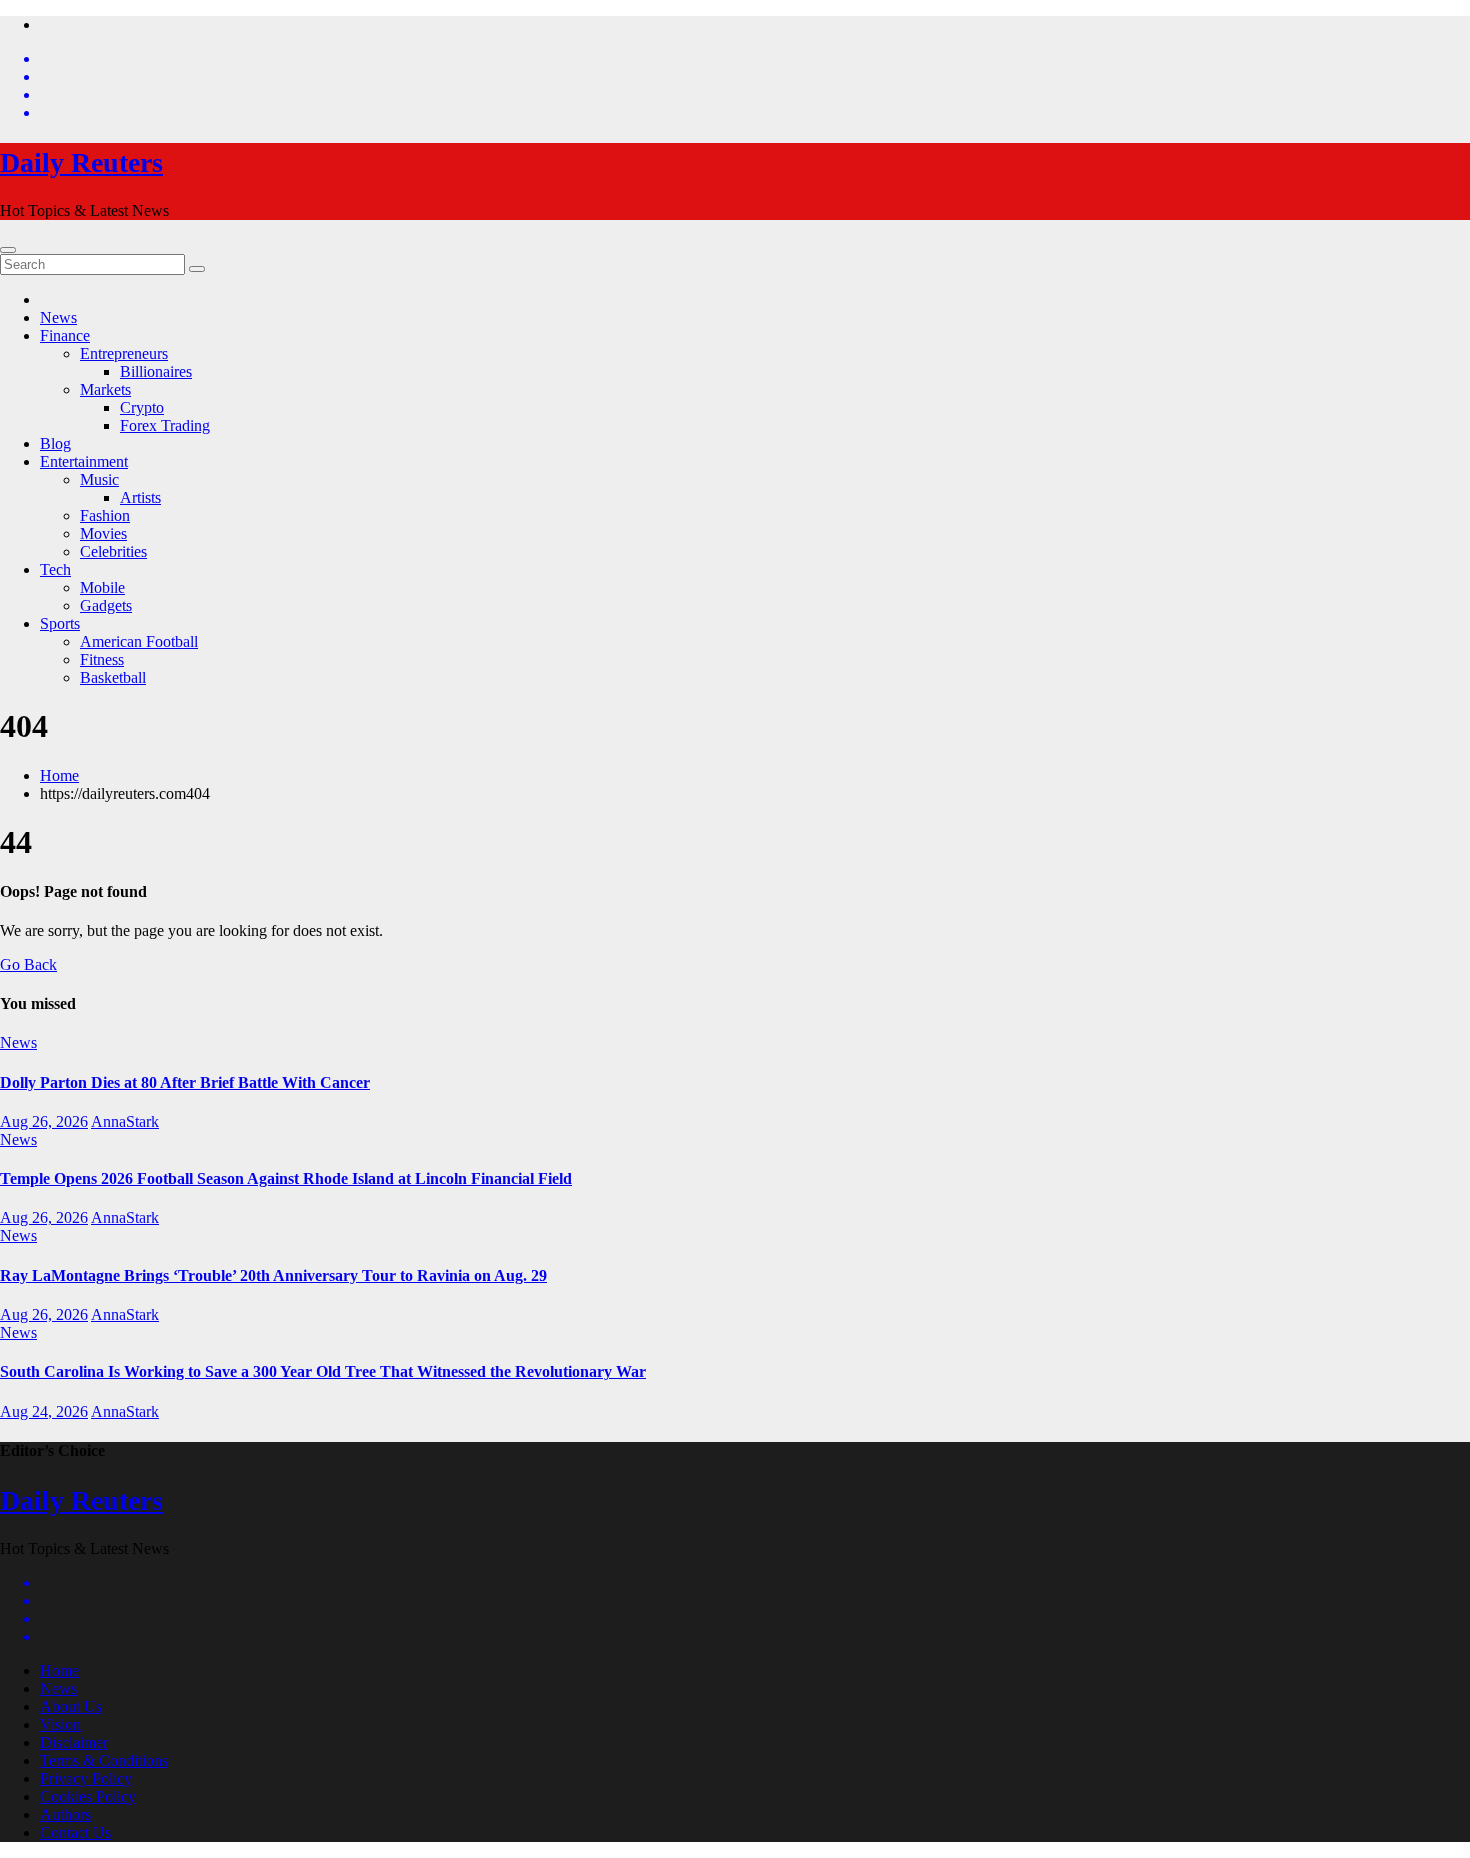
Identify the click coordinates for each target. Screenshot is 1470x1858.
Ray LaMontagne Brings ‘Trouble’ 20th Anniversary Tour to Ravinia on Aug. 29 (273, 1275)
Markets (105, 389)
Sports (60, 623)
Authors (65, 1814)
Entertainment (84, 461)
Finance (65, 335)
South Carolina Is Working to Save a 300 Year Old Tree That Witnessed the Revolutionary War (323, 1371)
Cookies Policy (88, 1796)
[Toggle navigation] (8, 250)
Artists (140, 497)
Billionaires (156, 371)
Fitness (102, 659)
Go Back (28, 964)
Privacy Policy (86, 1778)
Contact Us (75, 1832)
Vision (60, 1724)
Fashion (105, 515)
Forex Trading (165, 425)
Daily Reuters (81, 162)
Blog (55, 443)
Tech (55, 569)
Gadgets (106, 605)
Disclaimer (74, 1742)
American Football (139, 641)
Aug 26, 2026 (44, 1121)
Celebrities (113, 551)
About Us (71, 1706)
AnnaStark (125, 1121)
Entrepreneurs (124, 353)
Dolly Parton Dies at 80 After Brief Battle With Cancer (185, 1082)
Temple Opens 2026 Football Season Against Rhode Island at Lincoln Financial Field (286, 1178)
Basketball (113, 677)
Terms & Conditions (104, 1760)
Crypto (142, 407)
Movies (103, 533)
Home (59, 775)
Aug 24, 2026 (44, 1411)
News (58, 317)
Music (99, 479)
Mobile (102, 587)
